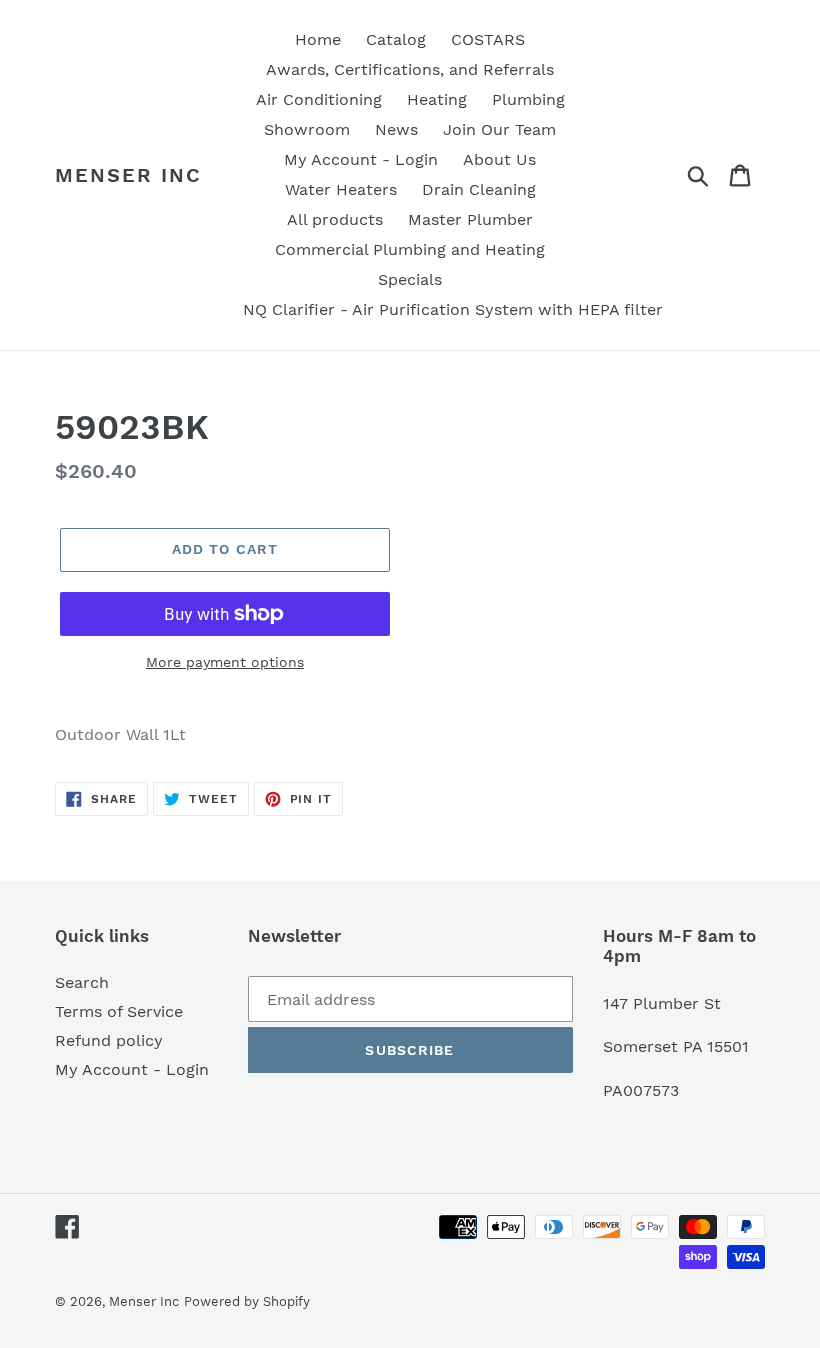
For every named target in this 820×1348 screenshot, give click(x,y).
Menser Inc (128, 175)
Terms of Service (119, 1011)
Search (82, 982)
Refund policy (109, 1040)
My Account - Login (132, 1069)
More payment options (225, 662)
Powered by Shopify (247, 1301)
